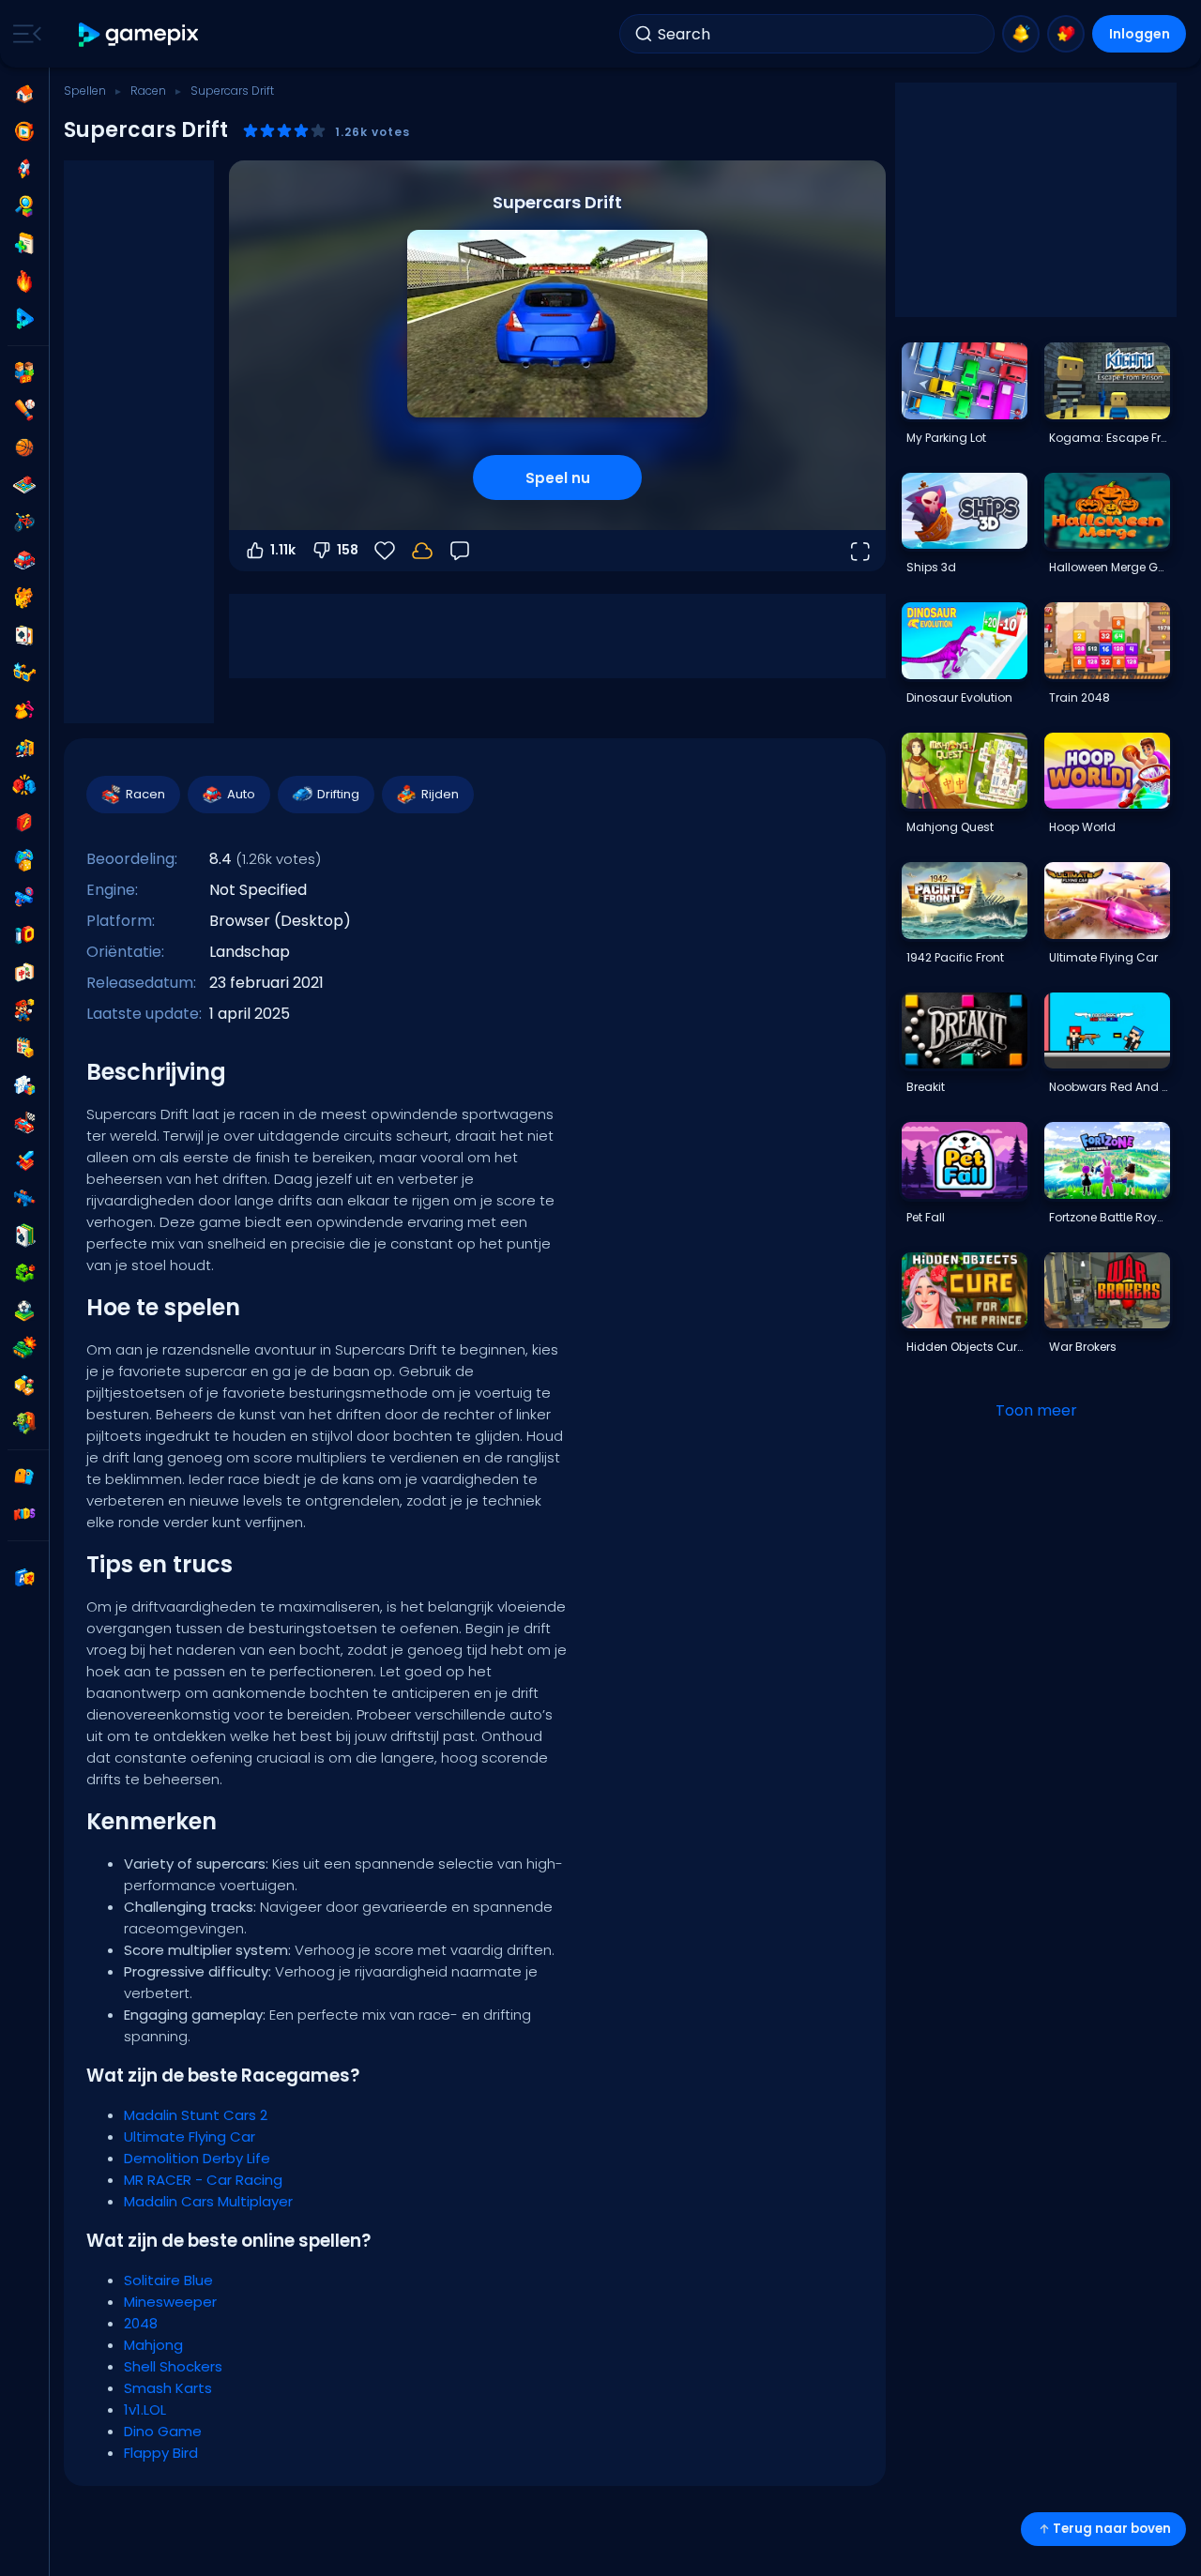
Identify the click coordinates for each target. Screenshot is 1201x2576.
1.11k (283, 550)
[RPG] (24, 1160)
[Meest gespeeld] (24, 169)
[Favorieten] (1066, 34)
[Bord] (24, 485)
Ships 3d (931, 567)
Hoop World (1082, 827)
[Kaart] (24, 635)
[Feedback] (460, 551)
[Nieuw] (24, 244)
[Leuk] (24, 860)
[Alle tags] (24, 1477)
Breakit (926, 1087)
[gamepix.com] (139, 34)
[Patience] (24, 1235)
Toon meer (1036, 1410)
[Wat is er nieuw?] (1021, 34)
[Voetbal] (24, 1311)
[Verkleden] (24, 710)
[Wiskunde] (24, 1048)
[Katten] (24, 598)
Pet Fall (926, 1217)
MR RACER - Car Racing (203, 2180)
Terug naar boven (1112, 2529)
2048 (141, 2323)
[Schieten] (24, 898)
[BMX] (24, 523)
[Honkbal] (24, 410)
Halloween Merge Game (1109, 567)
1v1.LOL (145, 2409)
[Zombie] (24, 1423)
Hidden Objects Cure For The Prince (966, 1347)
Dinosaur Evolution (959, 697)
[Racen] (24, 1123)
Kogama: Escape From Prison (1109, 438)
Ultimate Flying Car (190, 2137)
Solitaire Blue (168, 2280)
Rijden (440, 794)
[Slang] (24, 1273)
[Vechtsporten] (24, 785)
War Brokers (1083, 1347)
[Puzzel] (24, 1085)
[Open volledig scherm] (859, 551)
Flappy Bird (161, 2453)
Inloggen (1140, 34)
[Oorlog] (24, 1348)
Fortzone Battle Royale (1109, 1217)
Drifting (338, 794)
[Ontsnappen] (24, 748)
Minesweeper (170, 2302)
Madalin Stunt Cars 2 (196, 2115)
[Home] (24, 94)
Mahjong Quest (950, 827)
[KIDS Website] (24, 1514)
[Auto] (24, 560)
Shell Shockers (173, 2366)
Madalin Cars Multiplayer (208, 2201)
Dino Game (163, 2431)
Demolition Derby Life (197, 2158)
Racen (148, 91)
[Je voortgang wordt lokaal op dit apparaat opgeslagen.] (422, 551)
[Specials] (24, 319)
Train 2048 (1079, 697)
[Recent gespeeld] (24, 131)
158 (348, 550)
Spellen (85, 91)
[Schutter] (24, 1198)
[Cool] (24, 673)
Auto (241, 794)
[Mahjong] (24, 973)
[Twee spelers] (24, 372)
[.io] (24, 935)
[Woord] (24, 1386)
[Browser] (24, 823)
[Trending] (24, 281)
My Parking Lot (946, 438)
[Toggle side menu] (23, 34)
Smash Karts (168, 2388)
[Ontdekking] (24, 206)
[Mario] (24, 1010)
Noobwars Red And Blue (1109, 1087)
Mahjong (153, 2345)
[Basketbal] (24, 447)
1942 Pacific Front (955, 957)
